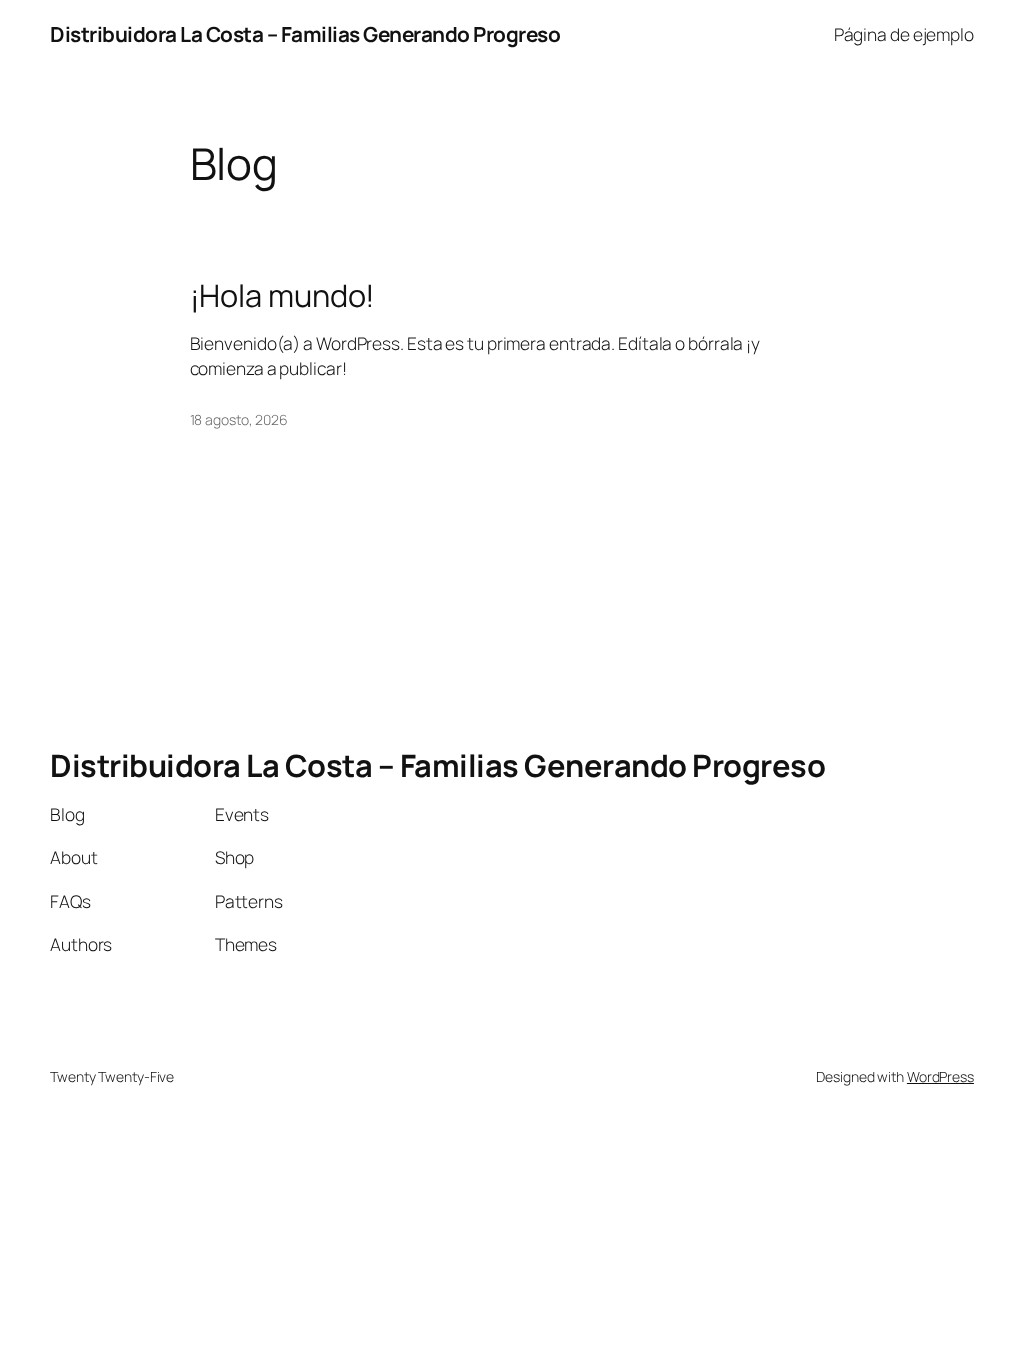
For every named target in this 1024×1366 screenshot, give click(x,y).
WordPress (940, 1076)
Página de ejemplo (904, 34)
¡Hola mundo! (283, 295)
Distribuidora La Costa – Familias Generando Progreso (305, 34)
